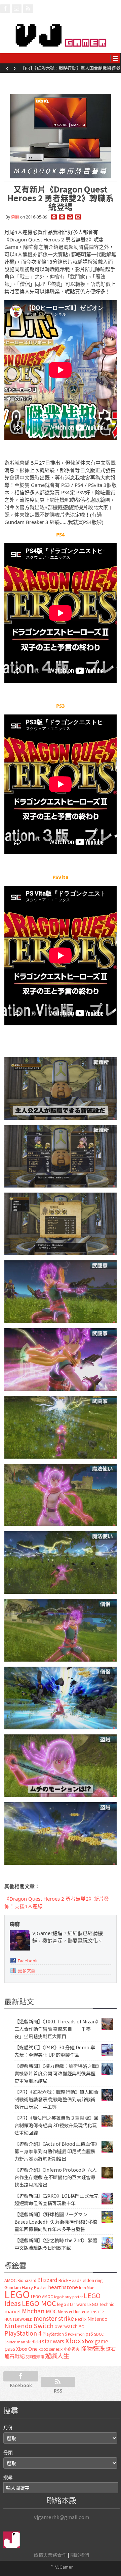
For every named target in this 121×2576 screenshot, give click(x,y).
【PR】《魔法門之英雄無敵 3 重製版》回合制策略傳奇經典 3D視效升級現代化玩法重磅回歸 (56, 2125)
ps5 (89, 2334)
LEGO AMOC (42, 2296)
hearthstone (63, 2287)
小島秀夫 (72, 2349)
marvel (13, 2311)
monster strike (54, 2318)
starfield (34, 2341)
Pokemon (76, 2334)
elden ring (93, 2280)
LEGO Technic (101, 2304)
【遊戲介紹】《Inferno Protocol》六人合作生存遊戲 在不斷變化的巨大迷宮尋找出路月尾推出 (56, 2177)
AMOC (10, 2280)
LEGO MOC (39, 2303)
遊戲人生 (57, 2355)
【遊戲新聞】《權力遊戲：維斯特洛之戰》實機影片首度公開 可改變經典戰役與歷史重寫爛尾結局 (57, 2073)
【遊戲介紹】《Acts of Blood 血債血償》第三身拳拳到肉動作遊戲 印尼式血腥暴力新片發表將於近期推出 (56, 2151)
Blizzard (47, 2280)
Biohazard (27, 2280)
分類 (8, 2452)
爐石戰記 (14, 2356)
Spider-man (15, 2342)
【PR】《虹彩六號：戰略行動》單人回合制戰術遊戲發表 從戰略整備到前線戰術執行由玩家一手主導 (70, 70)
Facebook (28, 1960)
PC (81, 2326)
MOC (51, 2311)
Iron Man (87, 2288)
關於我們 (80, 2555)
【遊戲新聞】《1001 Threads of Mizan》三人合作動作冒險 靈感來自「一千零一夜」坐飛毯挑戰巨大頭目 (56, 2029)
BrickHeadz (70, 2280)
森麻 (15, 217)
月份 (8, 2427)
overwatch (66, 2326)
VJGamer (61, 2567)
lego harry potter (68, 2296)
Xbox (73, 2340)
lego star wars (72, 2304)
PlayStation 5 (55, 2334)
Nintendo (97, 2319)
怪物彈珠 (93, 2348)
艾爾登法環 (35, 2357)
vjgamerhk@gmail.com (62, 2517)
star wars (53, 2341)
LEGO (17, 2294)
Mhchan (33, 2311)
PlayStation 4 (23, 2333)
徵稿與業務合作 (50, 2555)
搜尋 (8, 2477)
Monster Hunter (72, 2312)
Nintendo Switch (29, 2325)
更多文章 (27, 1971)
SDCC (99, 2334)
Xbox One (27, 2349)
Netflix (81, 2319)
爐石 (111, 2349)
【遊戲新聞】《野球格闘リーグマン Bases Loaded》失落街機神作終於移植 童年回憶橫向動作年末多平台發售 (56, 2222)
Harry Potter (34, 2287)
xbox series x (51, 2349)
